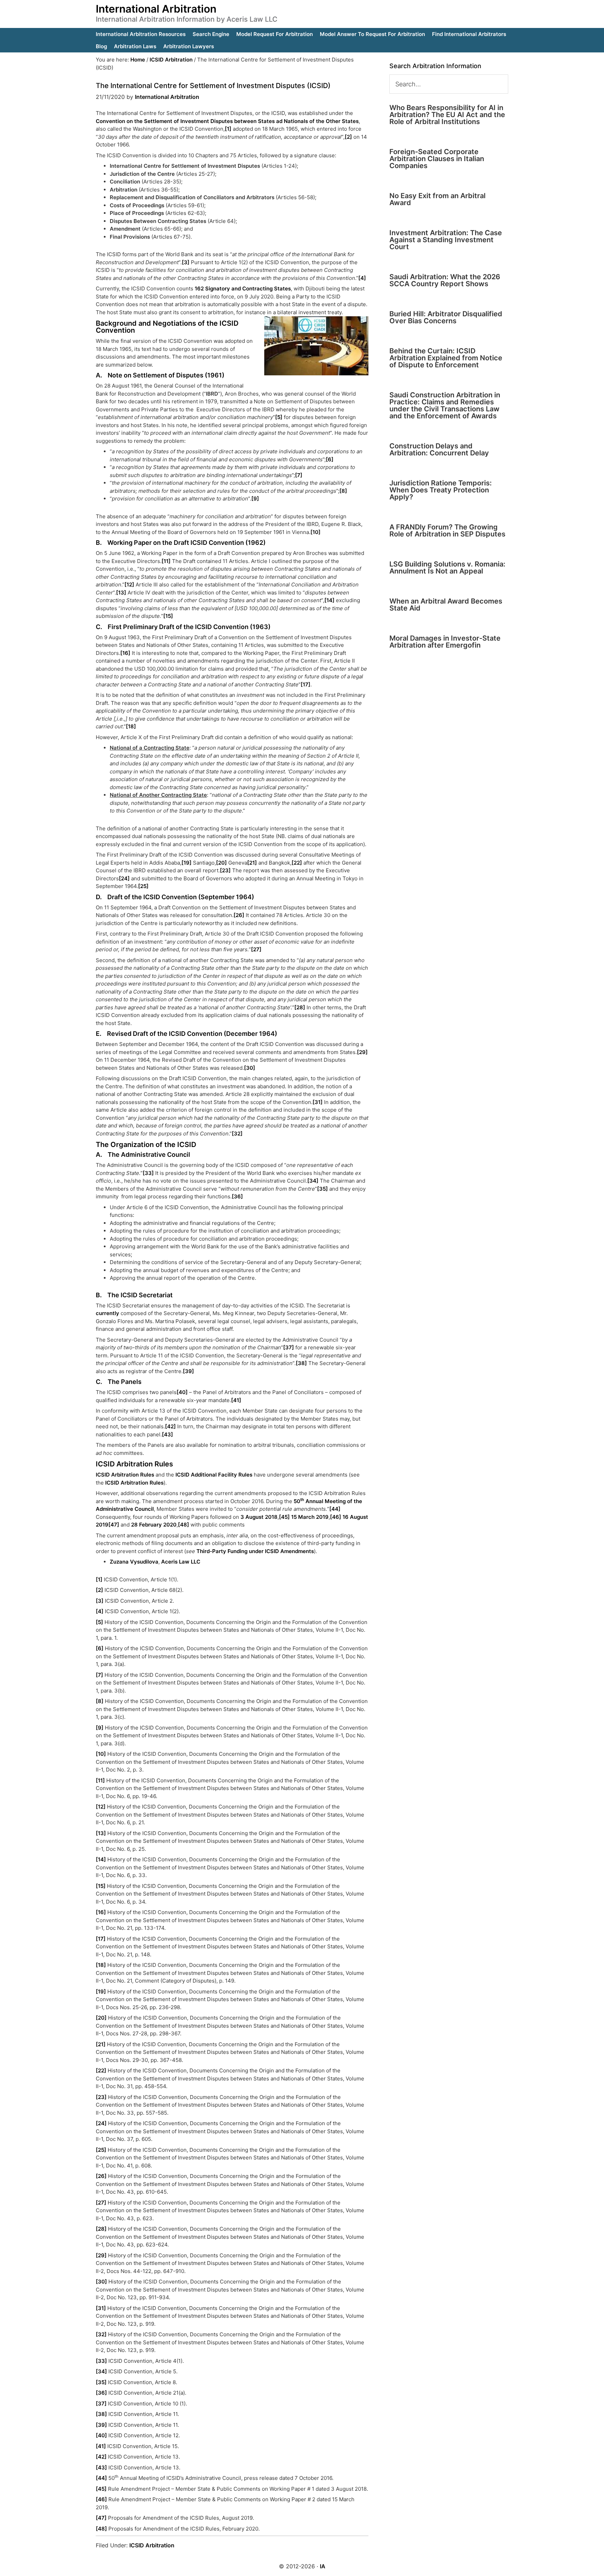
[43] (167, 1434)
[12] (129, 585)
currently (107, 1313)
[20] (221, 863)
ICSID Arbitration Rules (125, 1475)
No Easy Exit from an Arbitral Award (437, 199)
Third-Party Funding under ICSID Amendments (255, 1551)
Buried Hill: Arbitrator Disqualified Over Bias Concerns (446, 317)
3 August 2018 (258, 1517)
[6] (330, 459)
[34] (313, 1181)
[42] (170, 1426)
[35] (322, 1189)
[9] (255, 499)
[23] (225, 870)
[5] (279, 417)
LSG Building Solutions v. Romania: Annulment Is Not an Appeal (447, 568)
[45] (284, 1517)
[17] (305, 684)
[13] (121, 593)
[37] (289, 1347)
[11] (166, 561)
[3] (186, 262)
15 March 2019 (310, 1517)
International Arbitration (156, 9)
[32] (237, 1134)
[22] (297, 863)
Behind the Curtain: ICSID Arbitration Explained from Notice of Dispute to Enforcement (446, 358)
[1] (228, 129)
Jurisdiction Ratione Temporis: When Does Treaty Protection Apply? (441, 490)
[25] (143, 886)
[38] (301, 1363)
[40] (182, 1392)
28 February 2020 (154, 1525)
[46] (336, 1517)
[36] (237, 1196)
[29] (362, 1052)
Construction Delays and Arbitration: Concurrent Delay (439, 449)
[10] (315, 532)
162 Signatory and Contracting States (243, 288)
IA (323, 2566)
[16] (125, 653)
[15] (168, 616)
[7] (299, 475)
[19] (186, 863)
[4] (362, 278)
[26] (239, 915)
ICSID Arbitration (152, 2545)
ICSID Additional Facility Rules (214, 1475)
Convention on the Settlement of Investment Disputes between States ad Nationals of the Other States (227, 121)
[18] (131, 726)
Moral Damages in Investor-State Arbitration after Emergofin (445, 642)
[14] (329, 600)
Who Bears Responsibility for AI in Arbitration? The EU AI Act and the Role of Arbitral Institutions (447, 115)
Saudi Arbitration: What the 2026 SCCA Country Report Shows (445, 280)
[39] (188, 1371)
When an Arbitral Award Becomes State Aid (446, 605)
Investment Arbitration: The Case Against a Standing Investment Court (446, 240)
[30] (250, 1068)
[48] (184, 1525)
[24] (124, 878)
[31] (318, 1102)
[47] (114, 1525)
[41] (236, 1400)
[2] (348, 137)
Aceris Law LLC (181, 1562)
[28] (300, 1007)
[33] (148, 1173)
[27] (256, 949)
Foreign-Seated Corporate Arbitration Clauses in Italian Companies (437, 159)
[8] (343, 491)
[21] (252, 863)
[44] (335, 1509)
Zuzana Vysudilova (134, 1562)
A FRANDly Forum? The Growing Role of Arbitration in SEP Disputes (447, 531)
